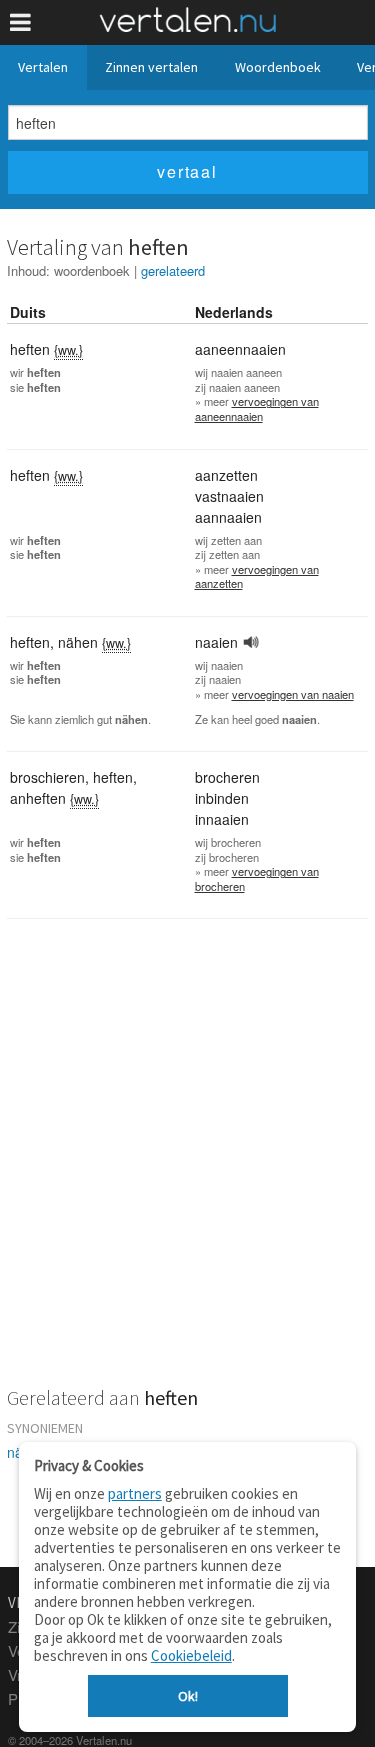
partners (135, 1493)
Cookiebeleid (191, 1655)
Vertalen (43, 67)
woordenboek (92, 270)
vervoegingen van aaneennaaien (257, 408)
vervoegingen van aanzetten (257, 576)
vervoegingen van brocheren (257, 878)
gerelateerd (173, 270)
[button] (20, 22)
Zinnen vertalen (151, 67)
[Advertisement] (187, 1165)
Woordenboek (278, 67)
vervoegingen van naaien (293, 694)
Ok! (188, 1696)
